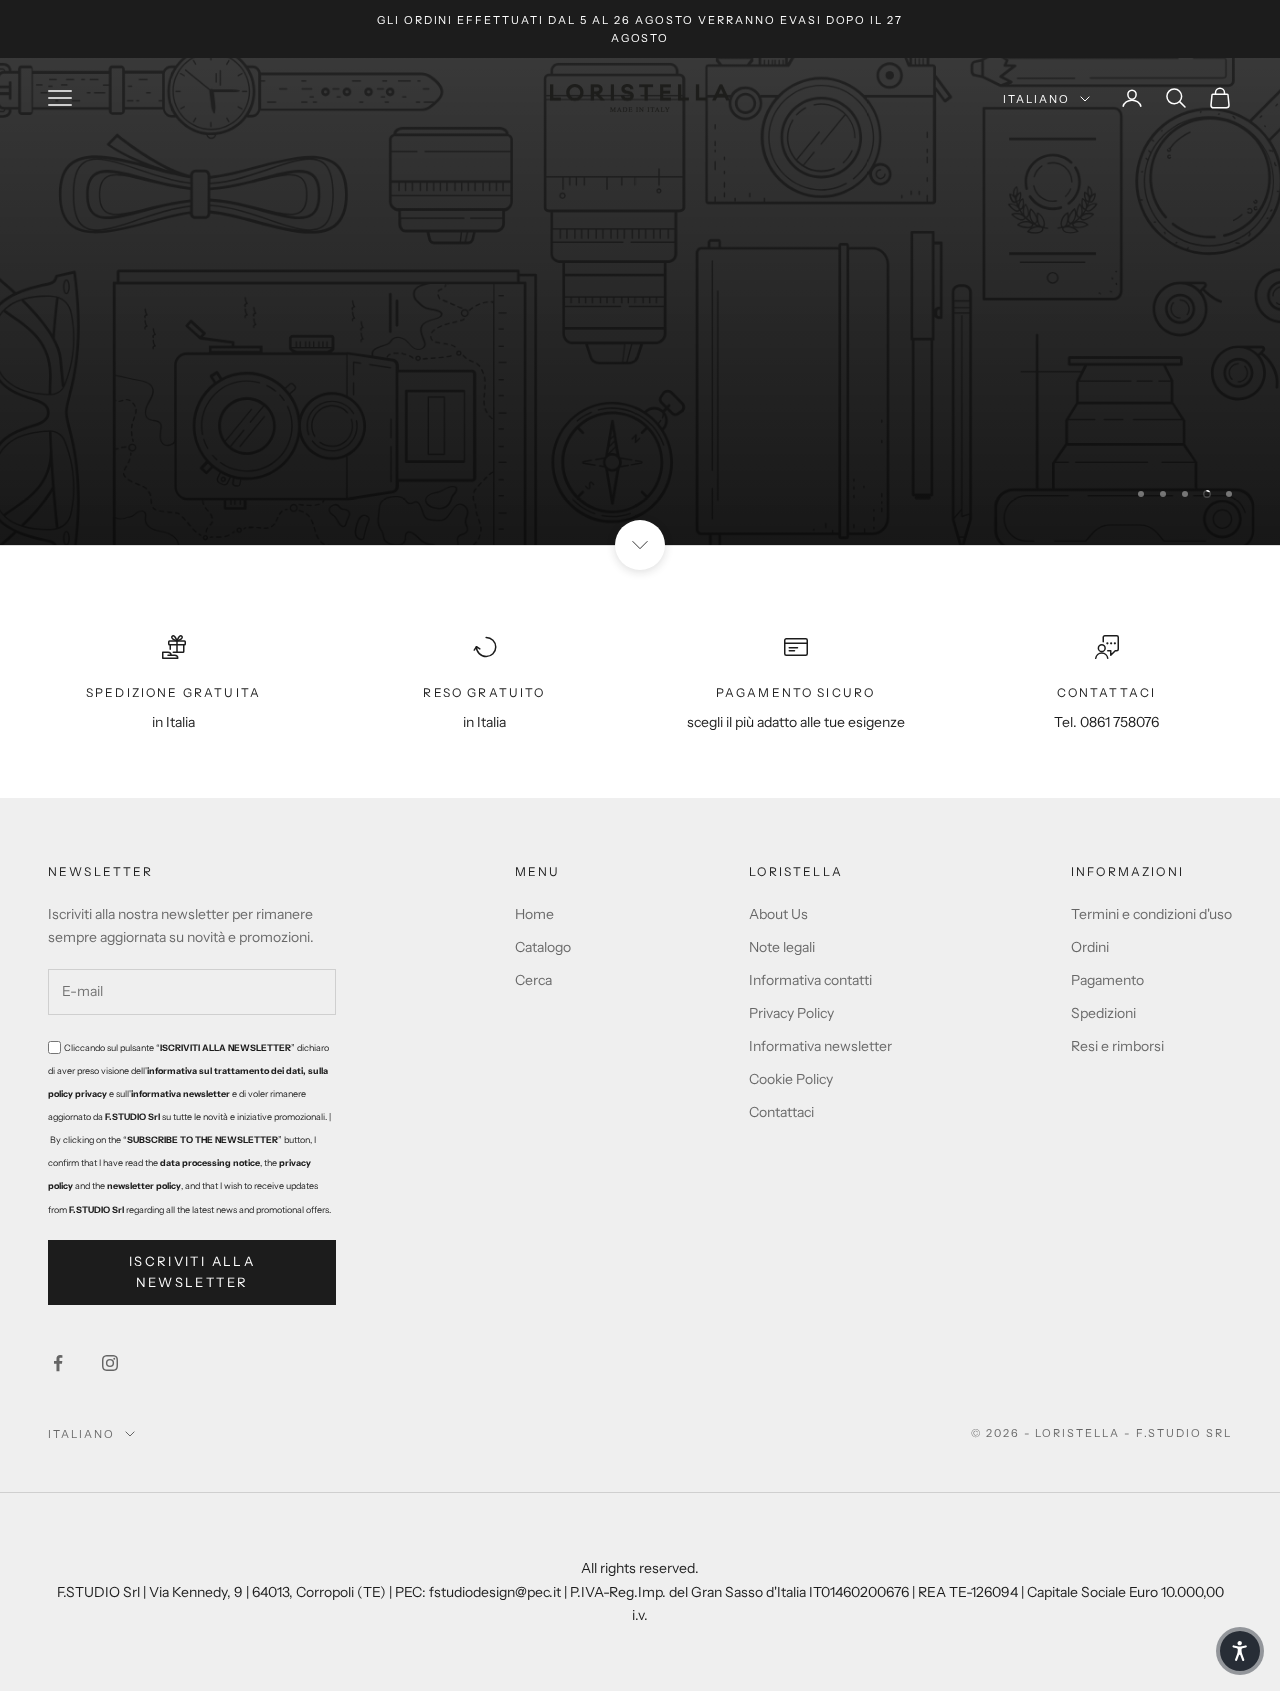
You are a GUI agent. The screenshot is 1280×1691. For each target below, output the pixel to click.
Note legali (782, 947)
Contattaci (781, 1112)
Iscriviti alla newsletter (192, 1271)
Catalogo (543, 947)
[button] (1240, 1651)
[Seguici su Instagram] (110, 1363)
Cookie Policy (791, 1079)
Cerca (533, 980)
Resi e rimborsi (1117, 1046)
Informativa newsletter (820, 1046)
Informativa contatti (810, 980)
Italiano (1036, 99)
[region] (640, 301)
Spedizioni (1103, 1013)
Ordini (1090, 947)
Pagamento (1107, 980)
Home (534, 914)
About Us (778, 914)
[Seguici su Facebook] (58, 1363)
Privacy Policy (791, 1013)
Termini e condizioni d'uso (1151, 914)
